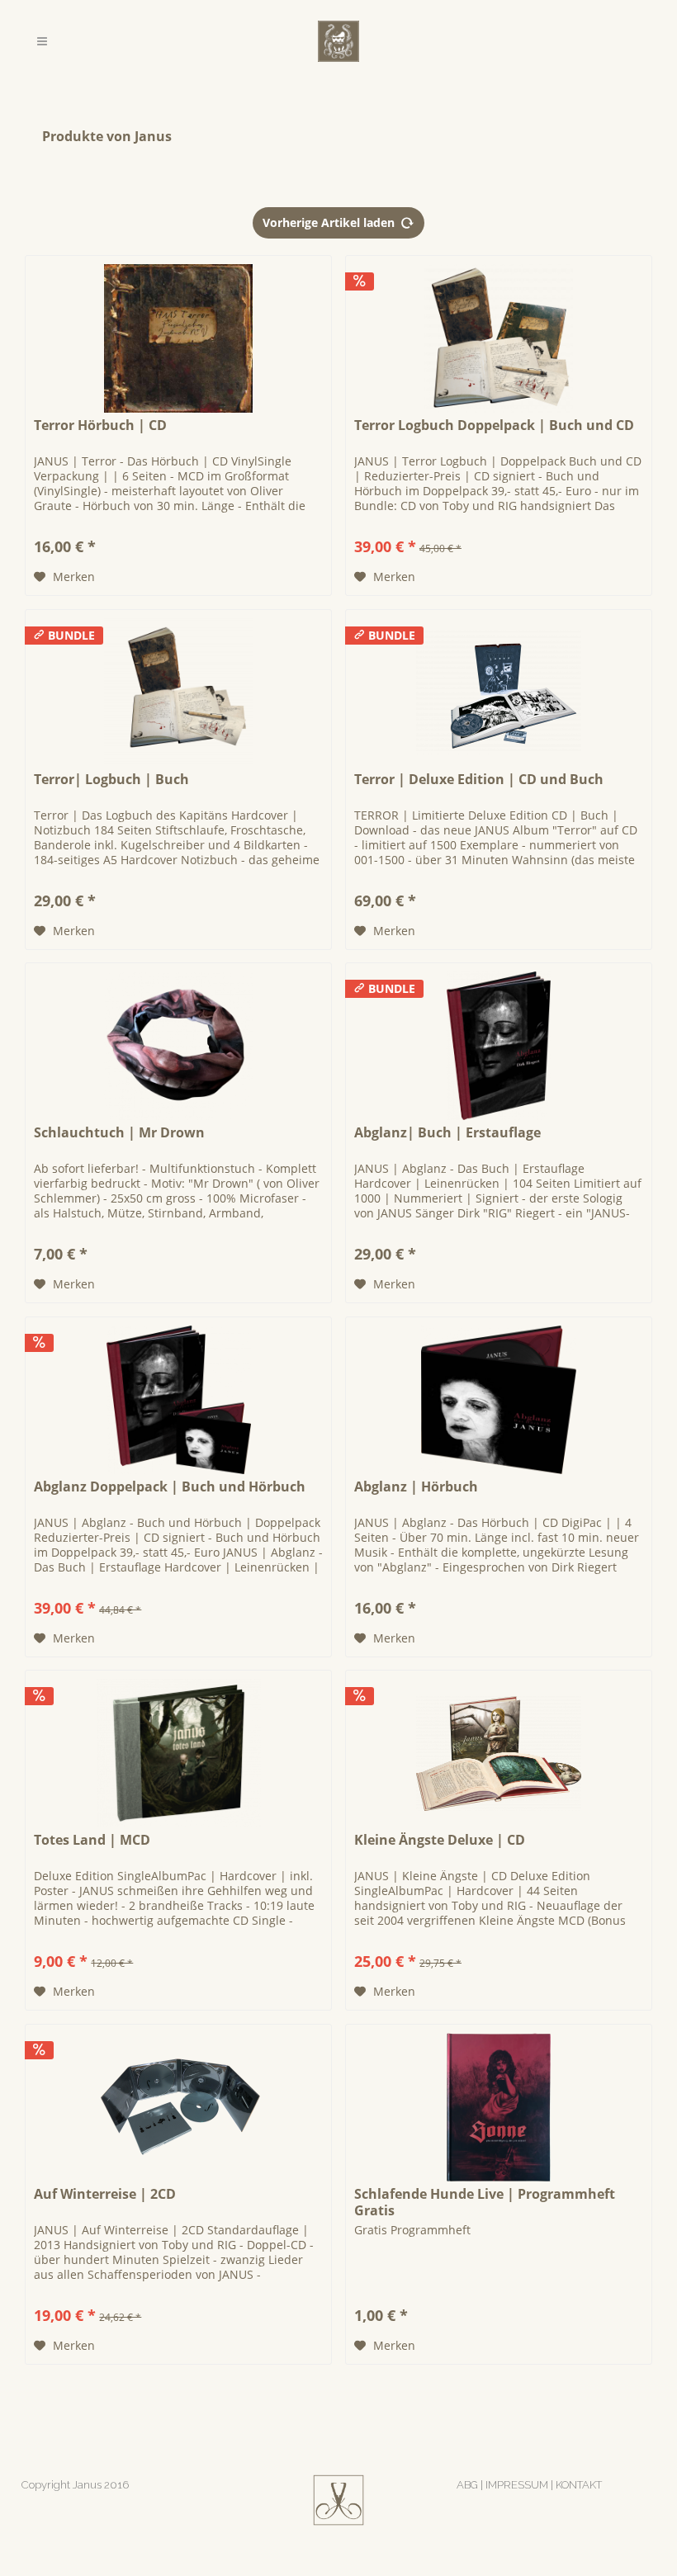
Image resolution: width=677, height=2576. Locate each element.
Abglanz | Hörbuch (416, 1487)
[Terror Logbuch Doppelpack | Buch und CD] (499, 338)
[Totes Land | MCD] (178, 1753)
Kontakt (579, 2485)
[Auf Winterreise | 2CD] (178, 2107)
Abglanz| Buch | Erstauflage (447, 1133)
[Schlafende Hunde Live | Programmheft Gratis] (499, 2107)
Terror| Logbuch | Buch (111, 780)
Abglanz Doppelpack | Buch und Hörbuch (170, 1487)
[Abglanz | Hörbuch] (499, 1400)
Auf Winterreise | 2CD (105, 2194)
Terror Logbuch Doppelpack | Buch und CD (494, 425)
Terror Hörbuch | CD (100, 425)
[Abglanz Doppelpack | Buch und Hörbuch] (178, 1400)
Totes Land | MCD (92, 1840)
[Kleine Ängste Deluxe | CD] (499, 1753)
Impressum (517, 2485)
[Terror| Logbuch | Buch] (178, 692)
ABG (467, 2485)
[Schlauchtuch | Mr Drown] (178, 1046)
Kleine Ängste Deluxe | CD (440, 1840)
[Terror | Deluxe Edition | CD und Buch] (499, 692)
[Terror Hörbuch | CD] (178, 338)
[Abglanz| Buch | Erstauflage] (499, 1046)
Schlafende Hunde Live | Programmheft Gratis (485, 2202)
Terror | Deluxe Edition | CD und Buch (479, 780)
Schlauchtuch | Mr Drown (119, 1133)
